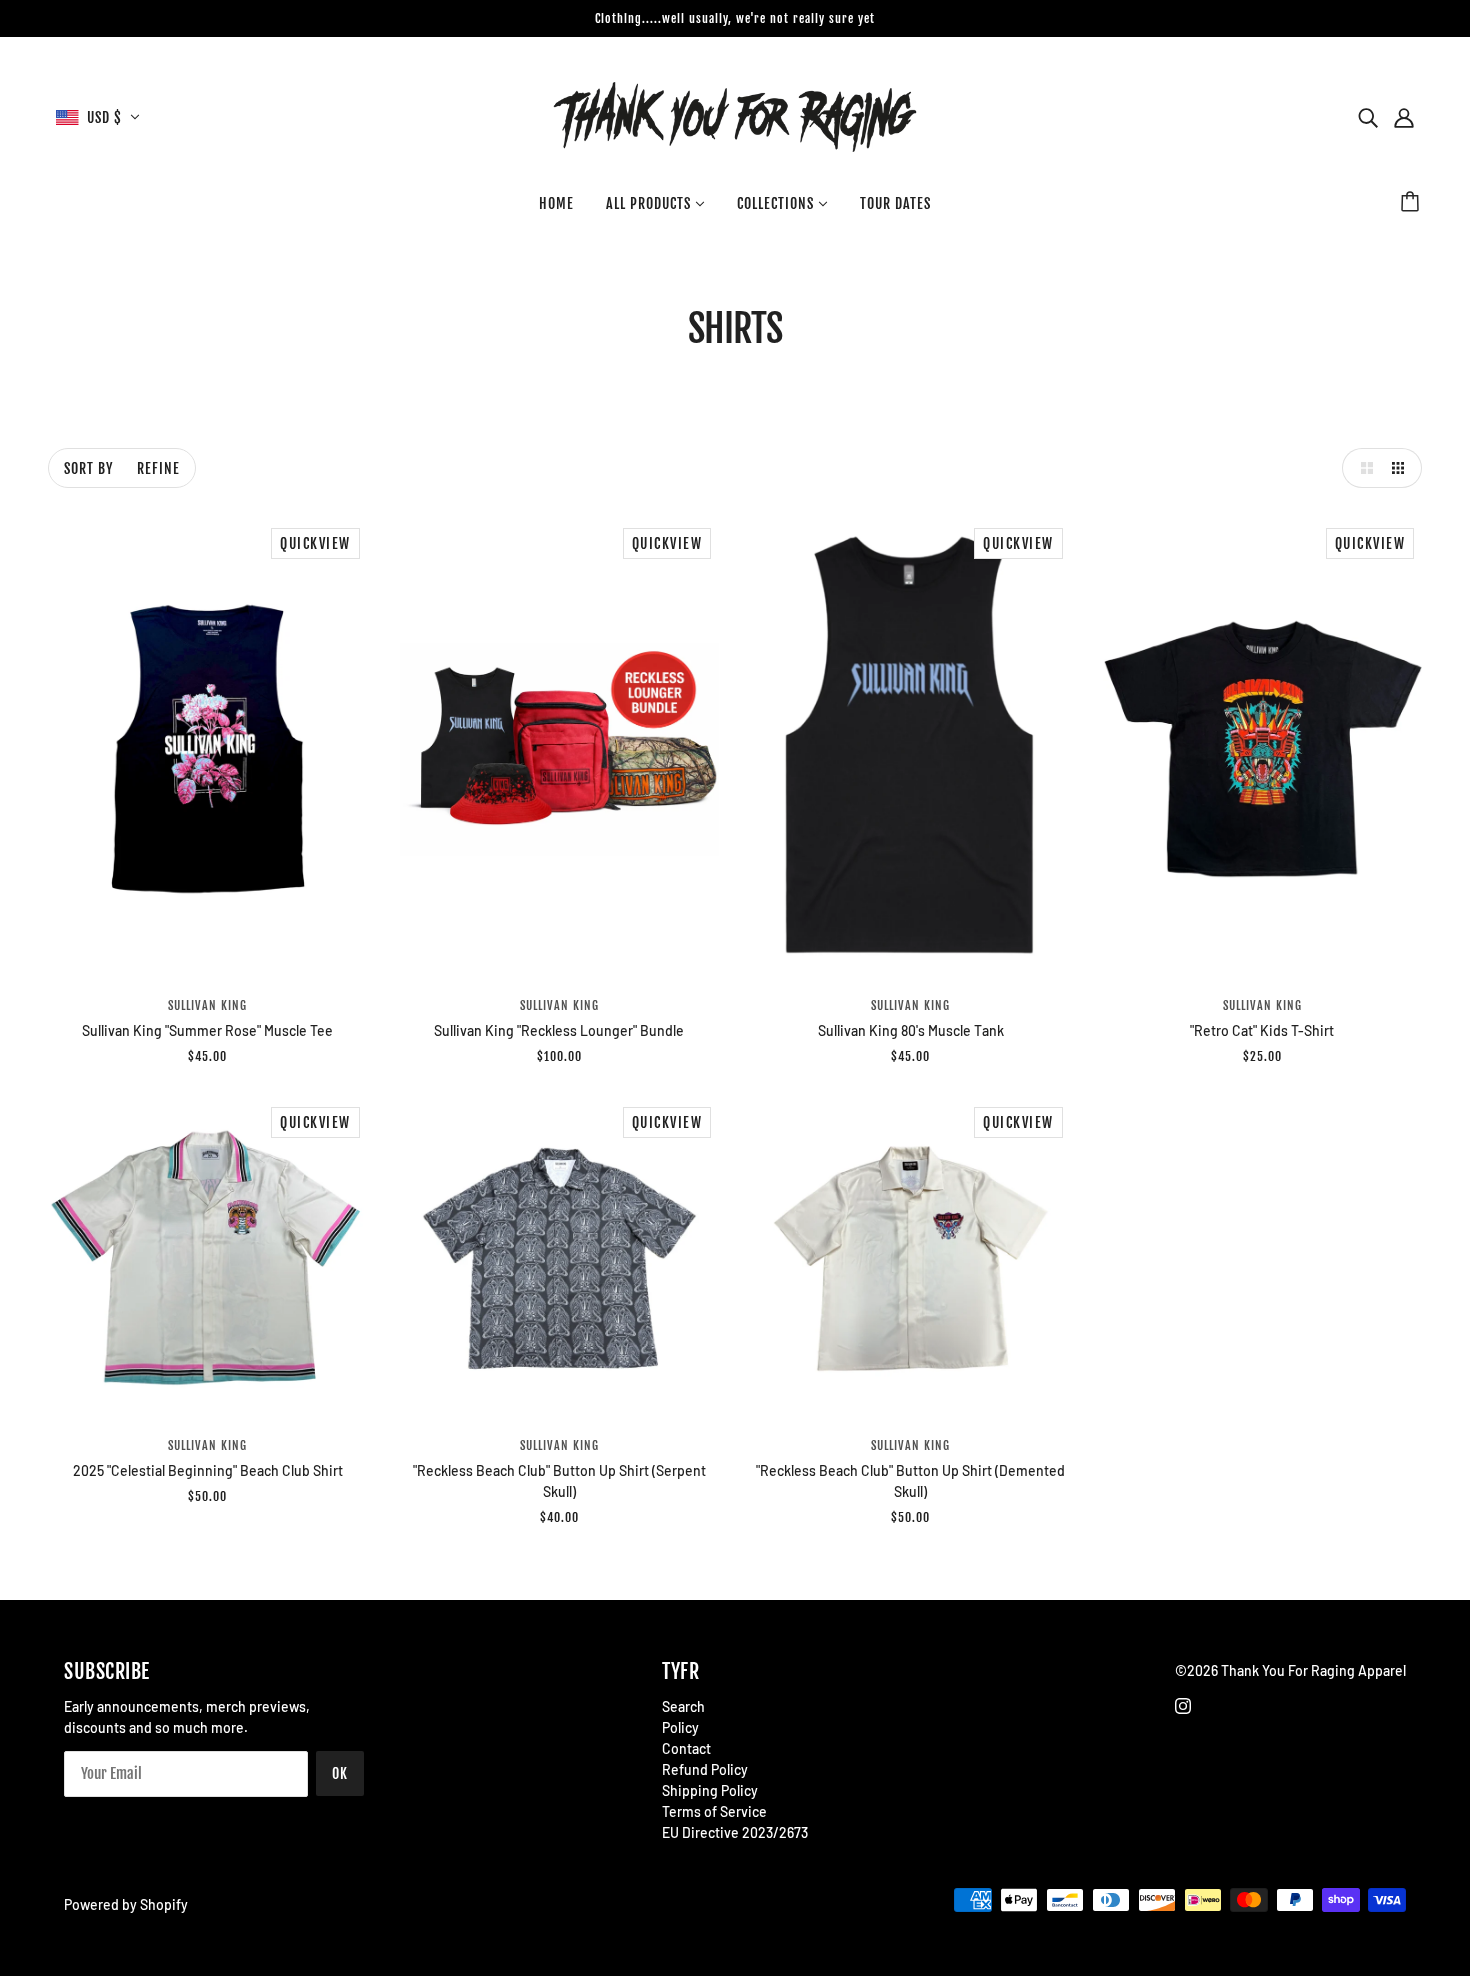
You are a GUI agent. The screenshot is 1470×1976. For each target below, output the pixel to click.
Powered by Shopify (126, 1904)
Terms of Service (714, 1811)
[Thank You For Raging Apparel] (735, 115)
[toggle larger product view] (1362, 468)
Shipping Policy (710, 1790)
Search (683, 1706)
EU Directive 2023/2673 (735, 1832)
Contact (686, 1748)
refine (158, 468)
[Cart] (1413, 204)
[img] (1368, 117)
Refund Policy (705, 1769)
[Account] (1404, 117)
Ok (340, 1773)
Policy (680, 1727)
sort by (88, 468)
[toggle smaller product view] (1402, 468)
